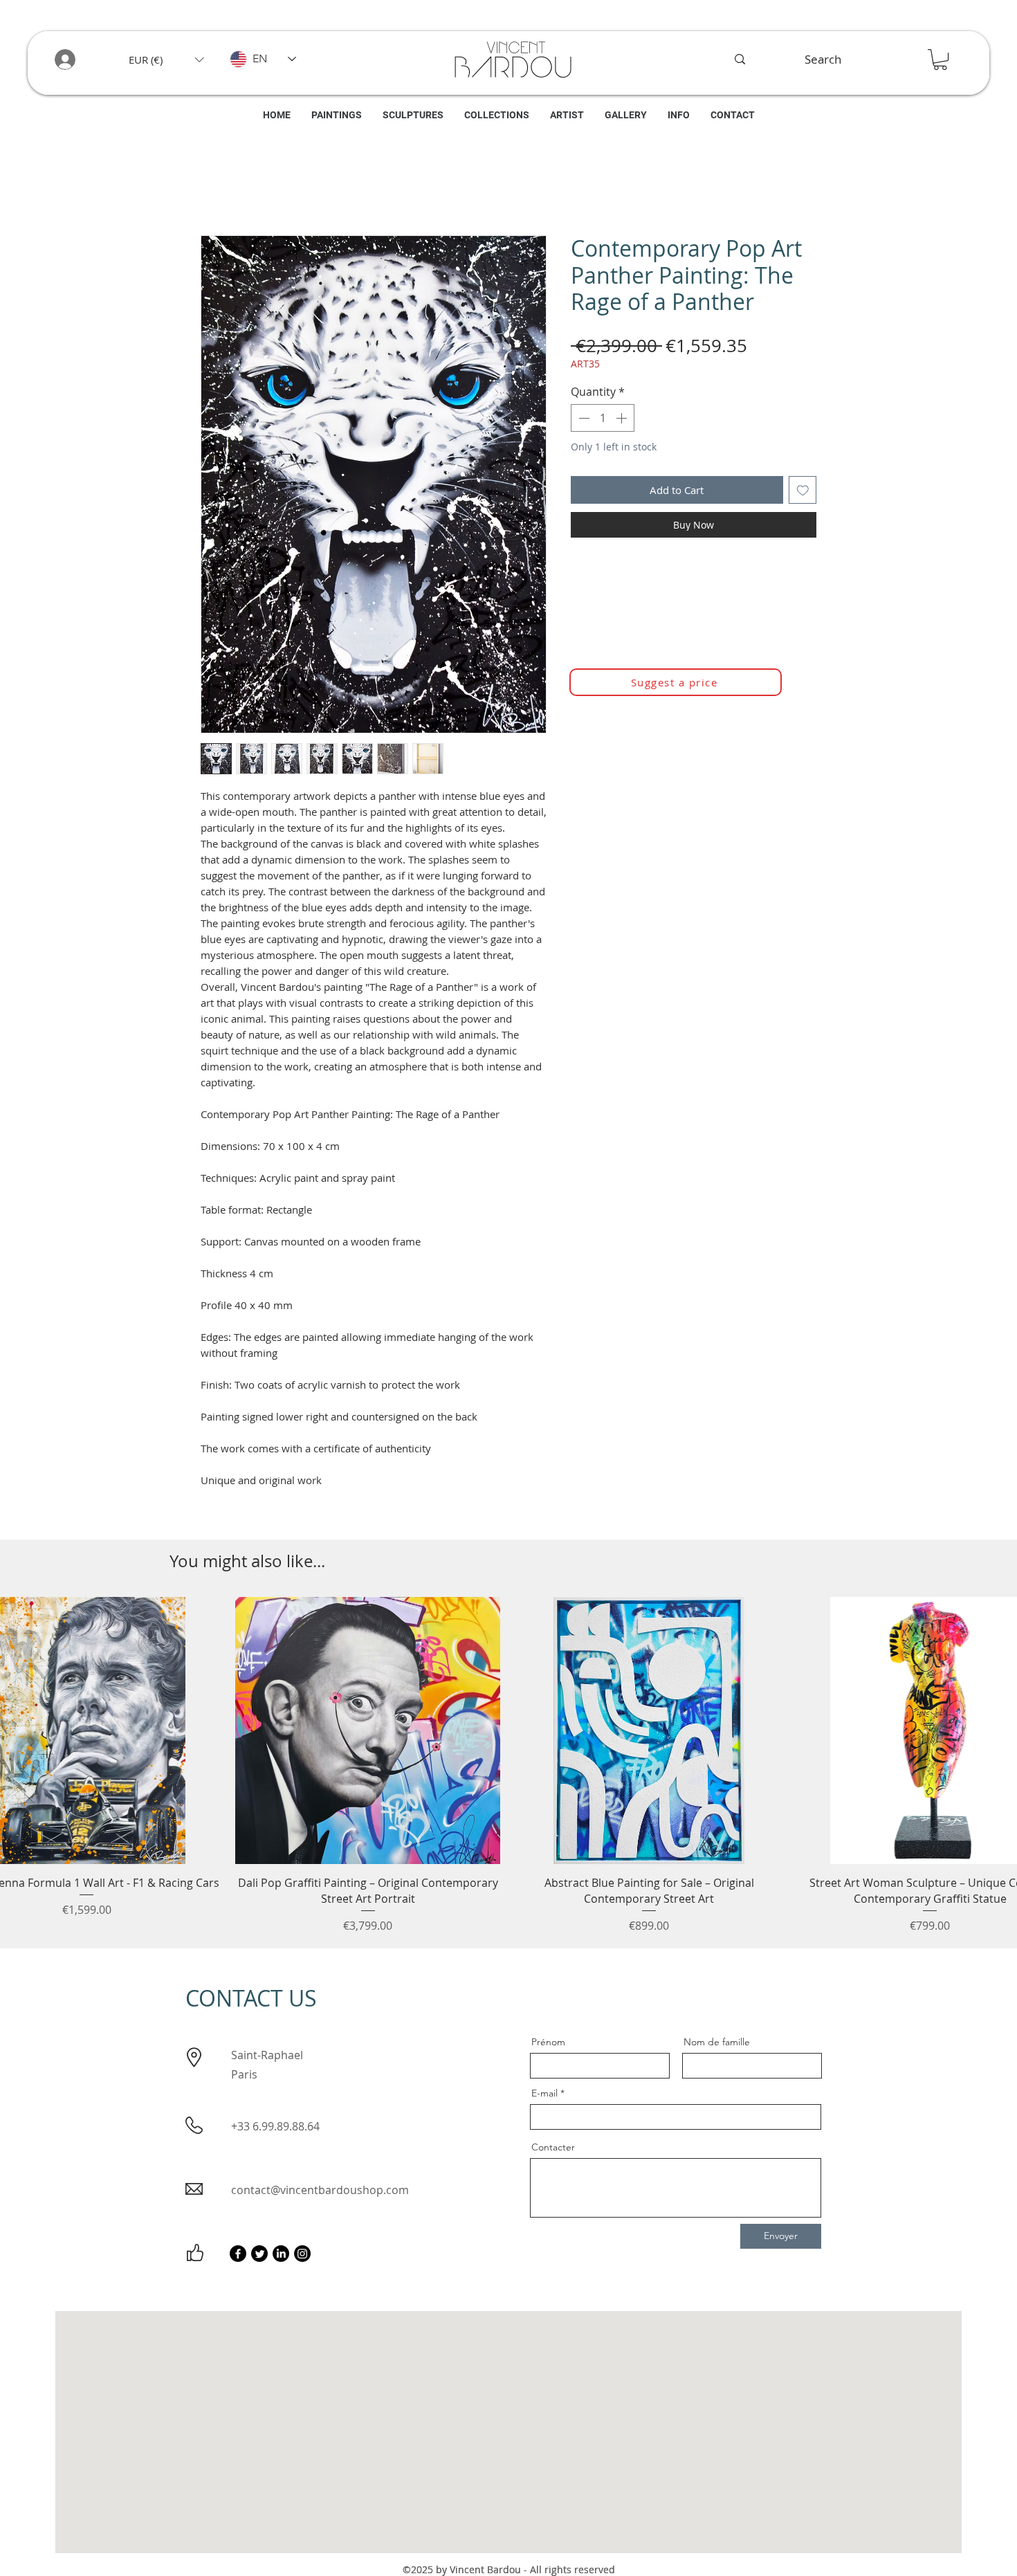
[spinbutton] (603, 421)
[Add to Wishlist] (803, 494)
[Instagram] (302, 2257)
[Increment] (623, 421)
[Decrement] (583, 421)
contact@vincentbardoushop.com (320, 2193)
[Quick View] (368, 1734)
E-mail (544, 2097)
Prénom (548, 2045)
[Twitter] (259, 2257)
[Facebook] (238, 2257)
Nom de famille (717, 2045)
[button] (166, 60)
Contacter (553, 2150)
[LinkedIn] (281, 2257)
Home (217, 189)
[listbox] (166, 60)
